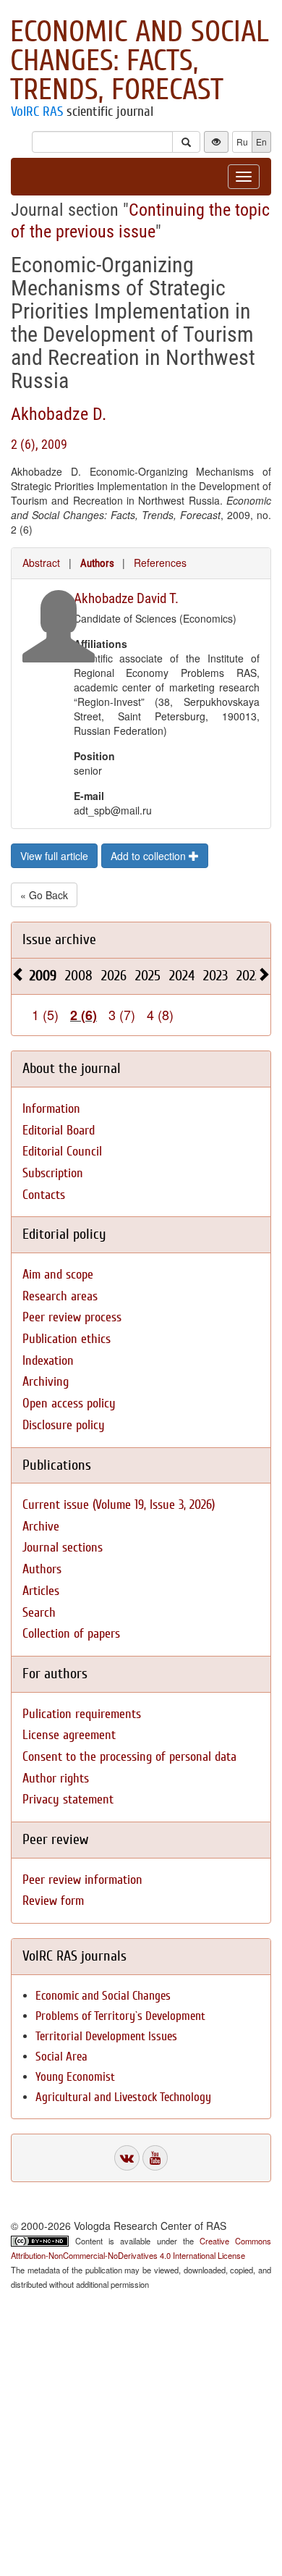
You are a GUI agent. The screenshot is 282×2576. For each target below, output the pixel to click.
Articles (41, 1591)
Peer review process (72, 1317)
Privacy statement (68, 1800)
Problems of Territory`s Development (120, 2016)
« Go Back (44, 895)
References (160, 563)
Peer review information (82, 1880)
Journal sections (63, 1548)
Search (39, 1613)
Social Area (61, 2057)
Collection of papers (71, 1634)
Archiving (46, 1382)
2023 (215, 976)
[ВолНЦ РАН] (127, 2158)
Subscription (53, 1173)
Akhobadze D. (59, 414)
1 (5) (45, 1014)
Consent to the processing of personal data (129, 1757)
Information (51, 1109)
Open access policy (69, 1403)
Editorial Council (62, 1152)
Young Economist (75, 2077)
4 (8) (160, 1014)
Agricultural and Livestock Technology (123, 2097)
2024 (182, 976)
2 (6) (84, 1015)
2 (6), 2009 (39, 444)
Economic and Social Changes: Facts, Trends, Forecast (140, 61)
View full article (54, 856)
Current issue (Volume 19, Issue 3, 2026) (119, 1505)
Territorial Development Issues (106, 2036)
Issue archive (59, 939)
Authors (97, 563)
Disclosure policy (64, 1425)
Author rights (56, 1779)
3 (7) (122, 1014)
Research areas (60, 1296)
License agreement (69, 1735)
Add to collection (150, 856)
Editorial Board (59, 1131)
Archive (41, 1527)
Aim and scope (58, 1275)
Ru (242, 142)
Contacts (44, 1195)
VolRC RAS (37, 111)
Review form (53, 1901)
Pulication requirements (82, 1714)
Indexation (48, 1361)
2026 (114, 976)
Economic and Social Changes (103, 1996)
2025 (148, 976)
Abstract (41, 563)
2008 (79, 976)
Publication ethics (67, 1339)
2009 (43, 976)
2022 (249, 976)
